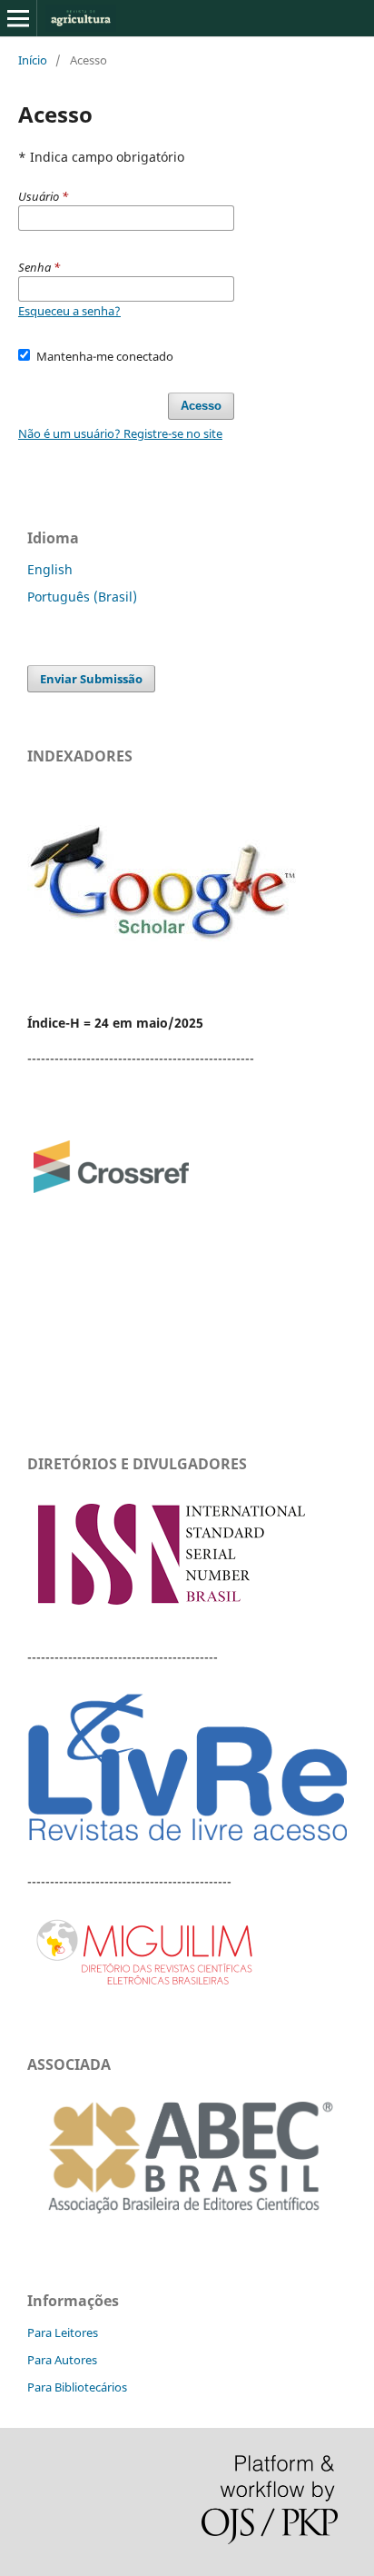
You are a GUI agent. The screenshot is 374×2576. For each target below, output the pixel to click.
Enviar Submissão (91, 679)
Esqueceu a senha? (69, 311)
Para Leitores (63, 2332)
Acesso (201, 406)
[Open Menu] (18, 18)
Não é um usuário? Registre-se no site (120, 433)
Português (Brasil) (82, 597)
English (50, 569)
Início (33, 60)
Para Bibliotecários (77, 2387)
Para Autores (62, 2360)
